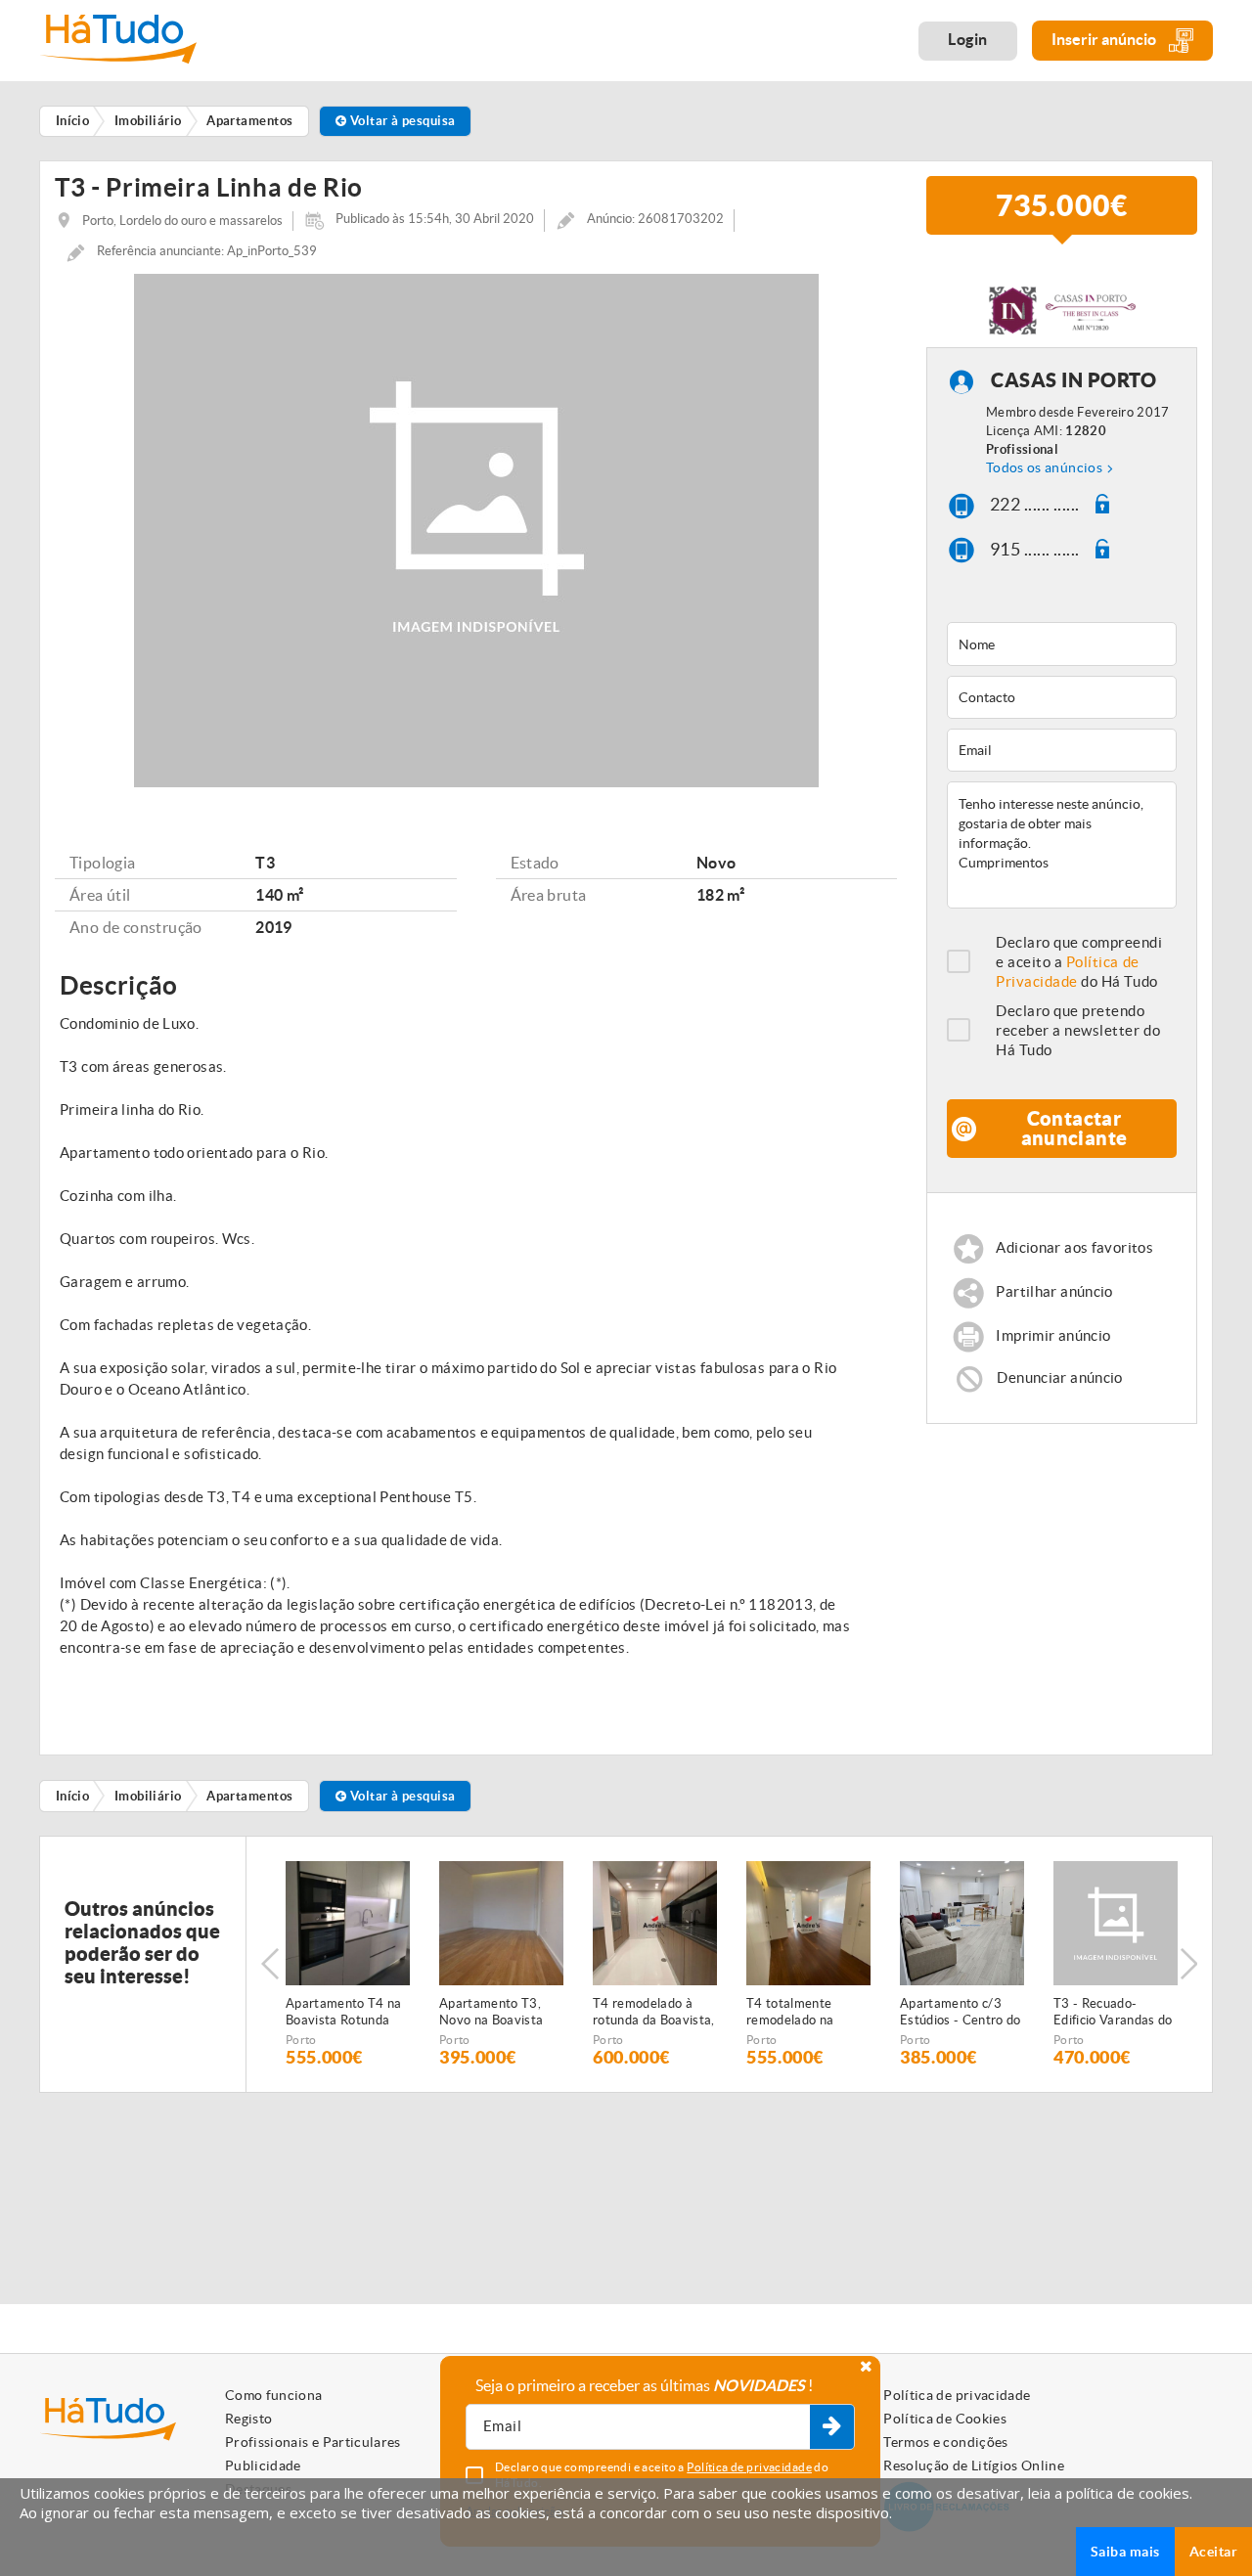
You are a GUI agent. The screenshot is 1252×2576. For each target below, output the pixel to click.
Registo (248, 2419)
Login (968, 39)
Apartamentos (249, 1796)
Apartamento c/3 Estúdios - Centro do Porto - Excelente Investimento (961, 2013)
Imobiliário (148, 1796)
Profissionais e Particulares (313, 2442)
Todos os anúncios (1044, 467)
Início (73, 1796)
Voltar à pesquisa (401, 121)
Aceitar (1213, 2552)
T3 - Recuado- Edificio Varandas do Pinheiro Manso (1113, 2013)
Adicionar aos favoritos (1074, 1248)
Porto (301, 2040)
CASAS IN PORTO (1073, 381)
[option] (348, 1964)
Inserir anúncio (1105, 39)
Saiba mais (1125, 2552)
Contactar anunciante (1074, 1128)
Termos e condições (945, 2442)
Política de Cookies (945, 2419)
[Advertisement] (1073, 1580)
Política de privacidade (957, 2395)
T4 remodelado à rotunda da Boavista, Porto (654, 2013)
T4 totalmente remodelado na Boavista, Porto (792, 2013)
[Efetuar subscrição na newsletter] (832, 2427)
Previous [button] (270, 1964)
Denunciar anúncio (1059, 1377)
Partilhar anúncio (1054, 1292)
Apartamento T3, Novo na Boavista (491, 2012)
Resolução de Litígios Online (974, 2465)
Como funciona (274, 2395)
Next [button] (1188, 1964)
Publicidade (263, 2465)
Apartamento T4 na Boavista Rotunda (344, 2012)
